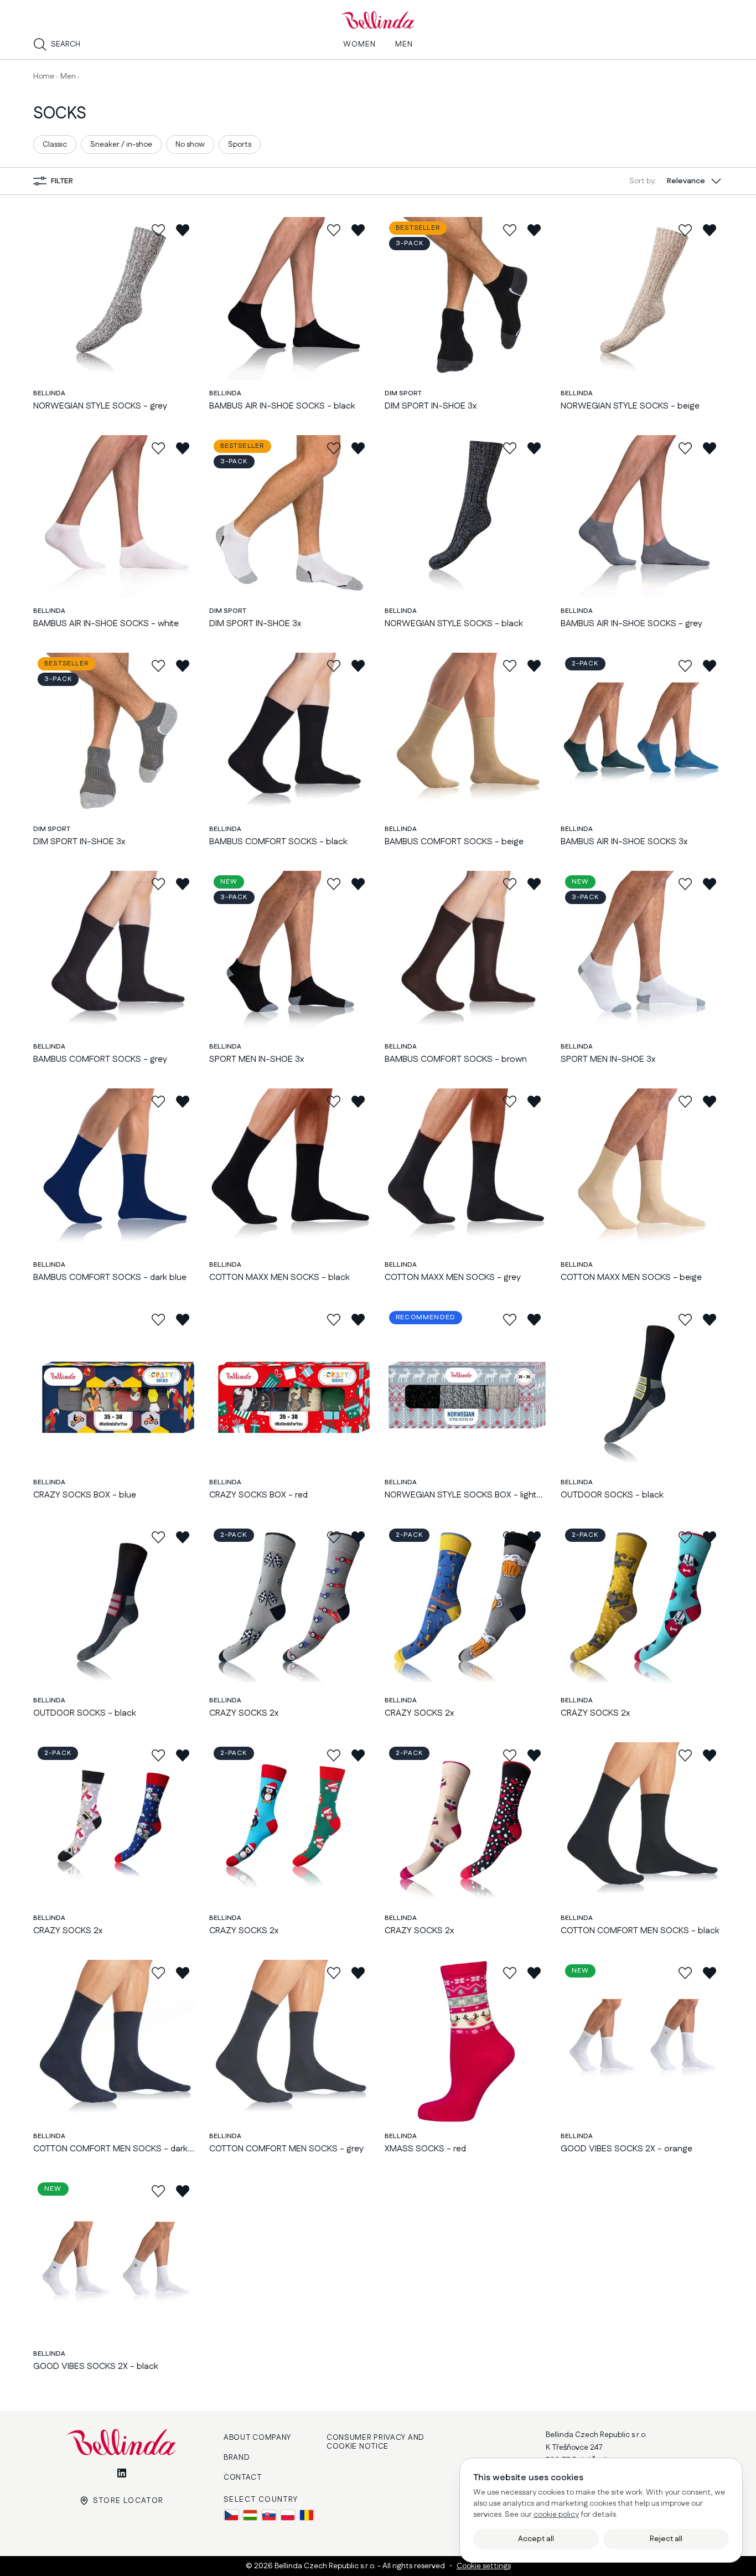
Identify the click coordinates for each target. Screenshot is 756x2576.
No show (190, 144)
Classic (55, 144)
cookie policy (556, 2515)
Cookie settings (484, 2566)
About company (257, 2438)
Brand (237, 2458)
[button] (676, 181)
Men (68, 76)
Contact (243, 2477)
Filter (62, 181)
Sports (240, 144)
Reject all (666, 2539)
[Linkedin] (122, 2473)
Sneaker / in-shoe (121, 144)
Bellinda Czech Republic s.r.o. (326, 2566)
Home (44, 76)
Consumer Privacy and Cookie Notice (376, 2442)
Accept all (536, 2539)
